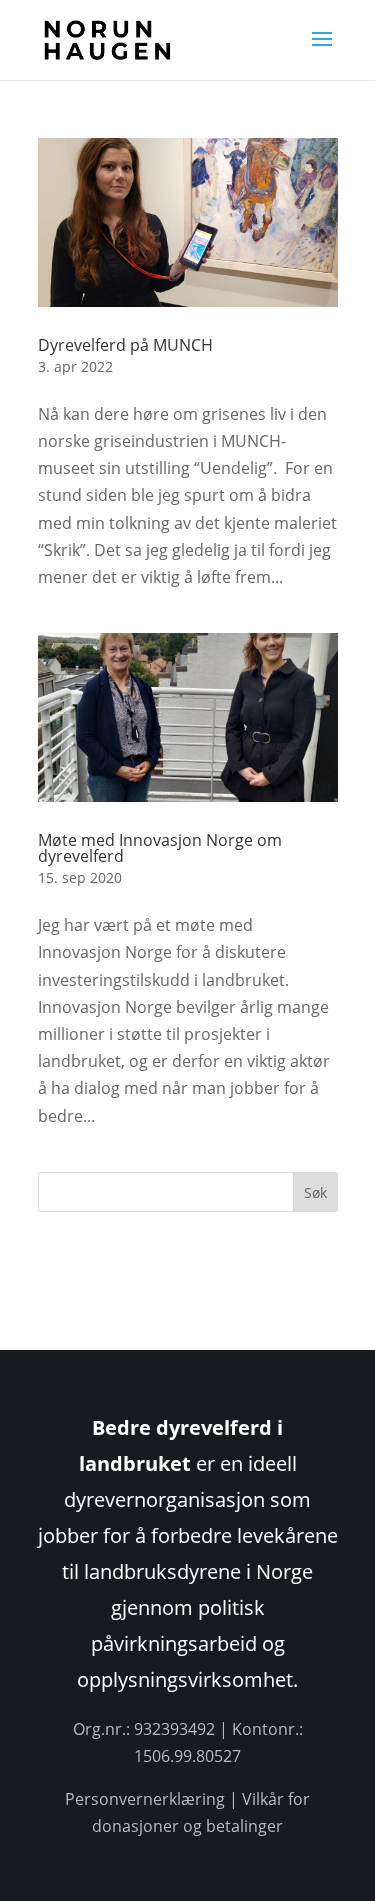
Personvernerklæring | (153, 1799)
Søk (315, 1192)
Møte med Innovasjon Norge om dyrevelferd (160, 848)
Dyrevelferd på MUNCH (125, 345)
